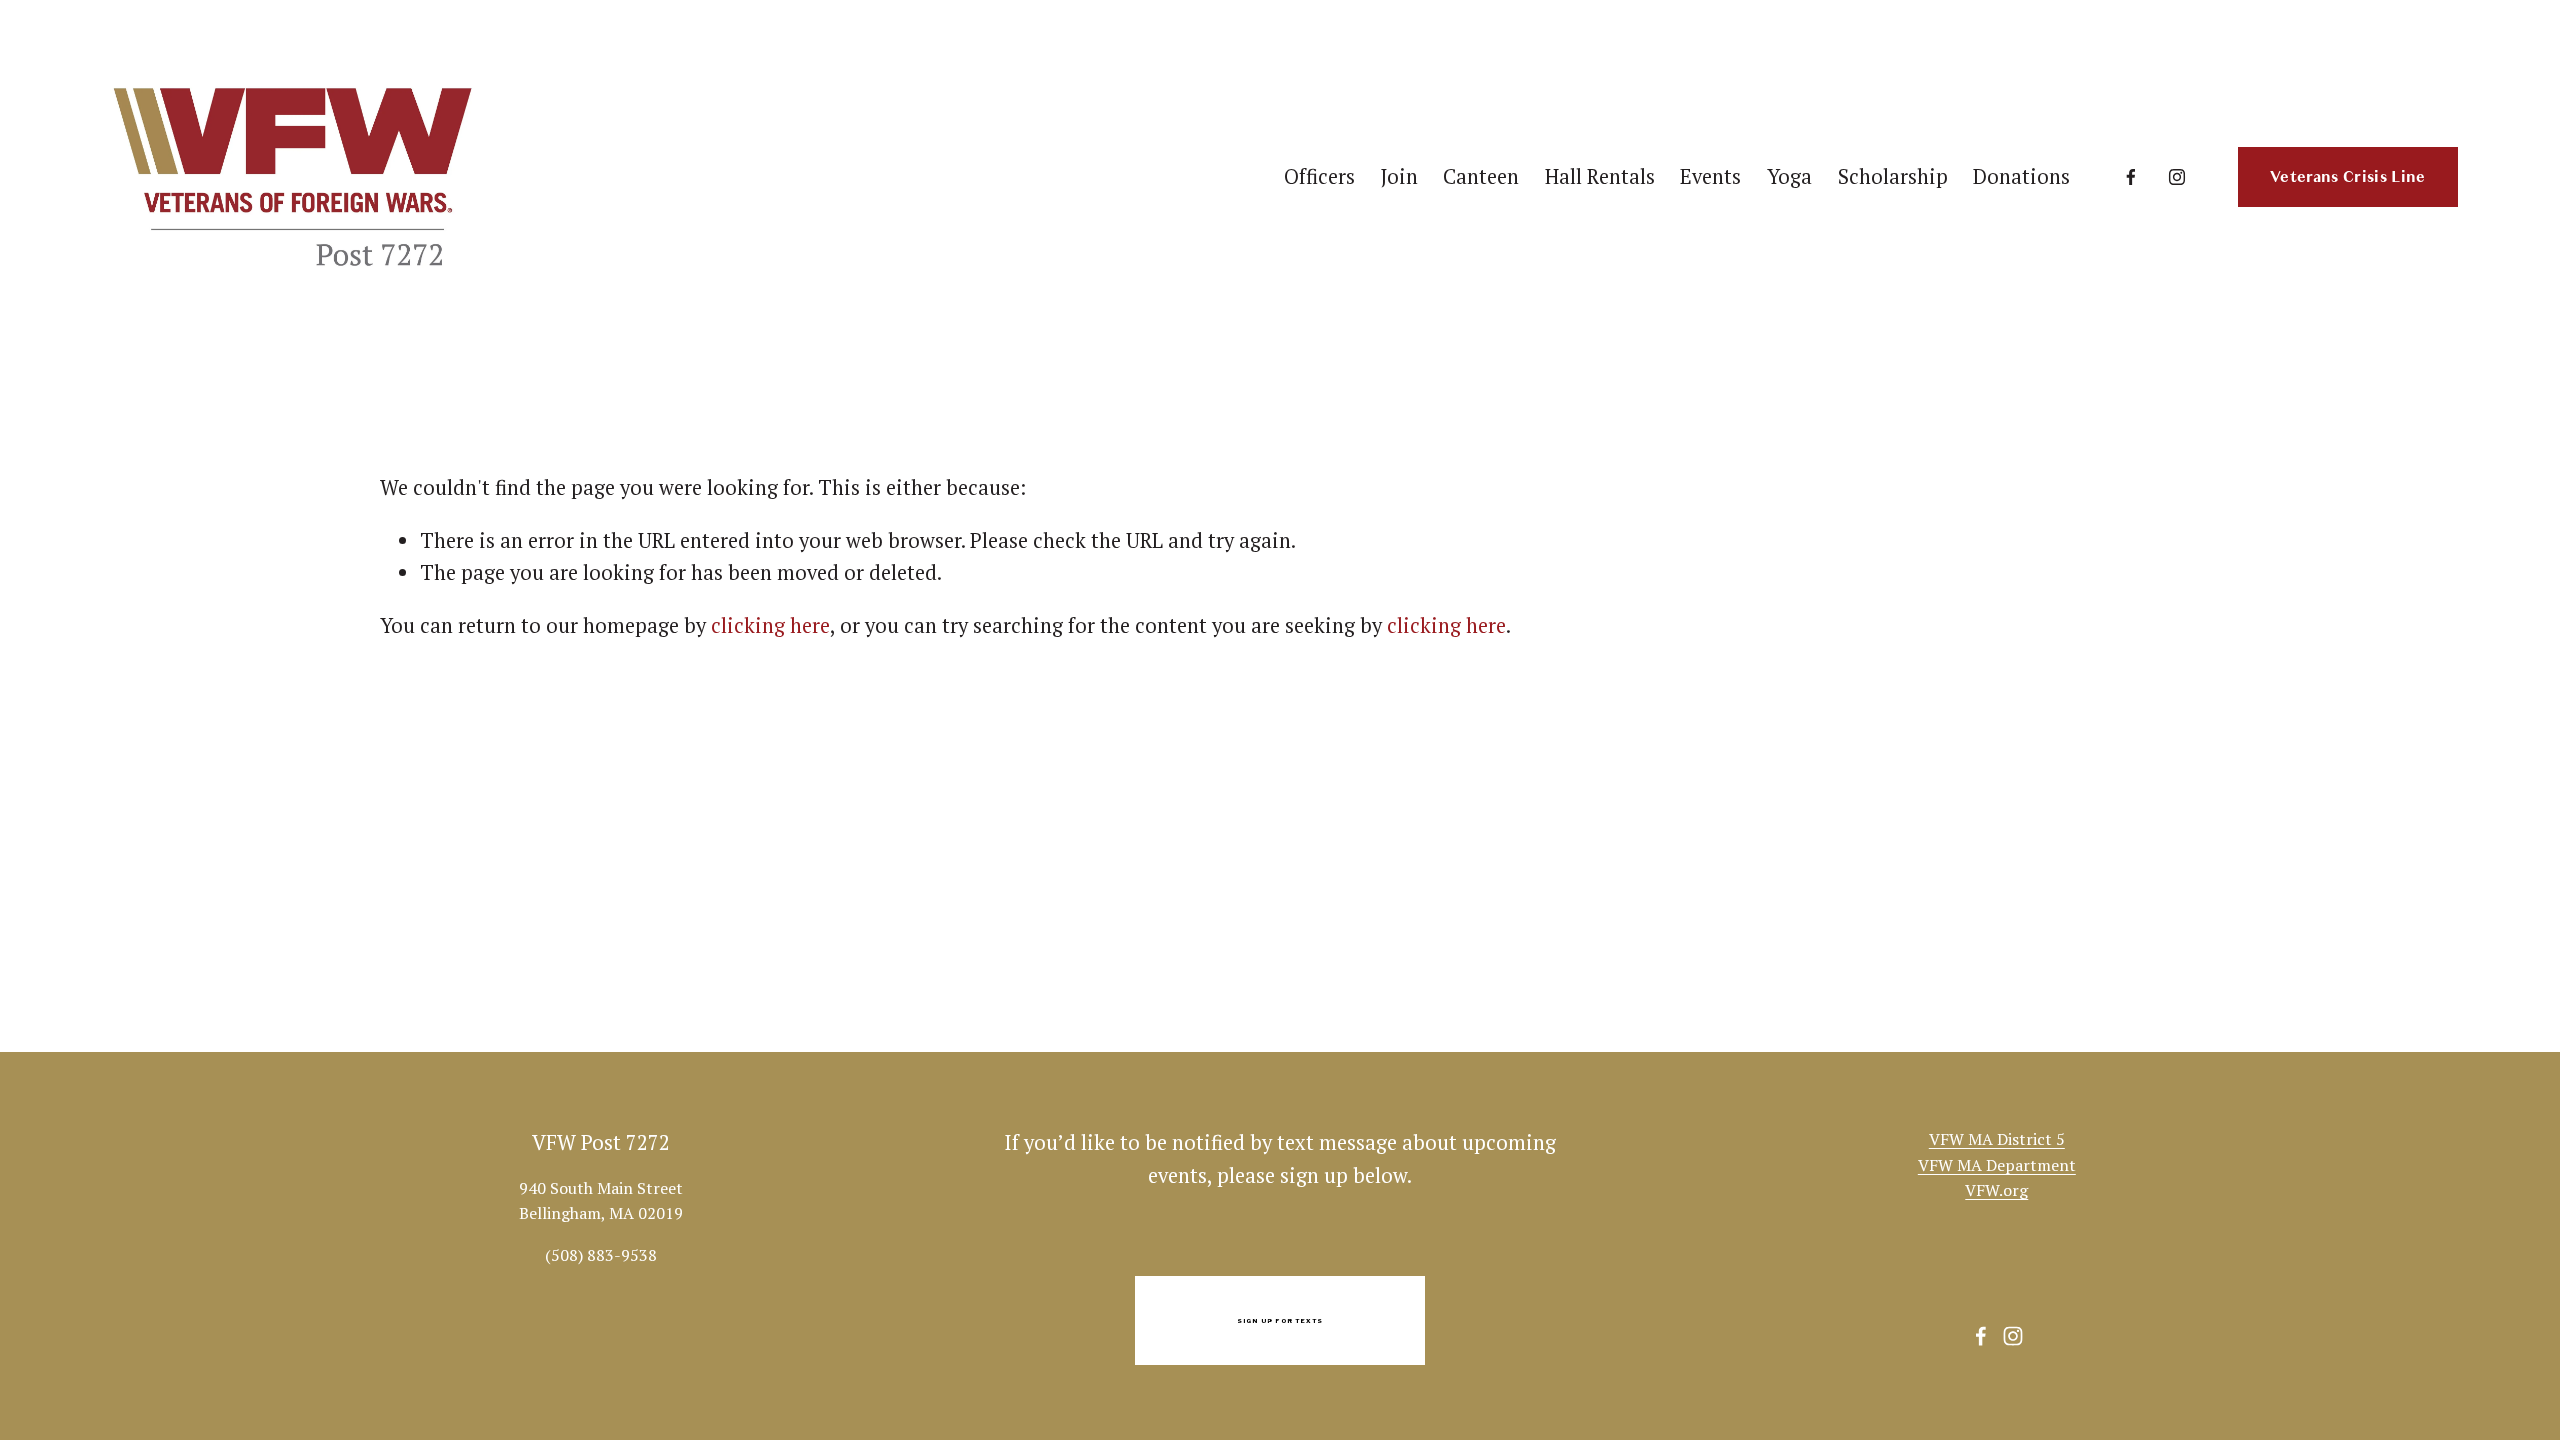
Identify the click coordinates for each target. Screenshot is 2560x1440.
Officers (1319, 176)
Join (1399, 176)
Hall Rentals (1600, 176)
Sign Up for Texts (1280, 1321)
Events (1710, 176)
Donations (2021, 176)
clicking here (770, 625)
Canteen (1481, 176)
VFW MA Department (1997, 1165)
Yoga (1789, 176)
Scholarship (1893, 176)
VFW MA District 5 (1997, 1139)
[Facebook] (2131, 177)
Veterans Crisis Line (2347, 177)
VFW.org (1996, 1190)
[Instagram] (2177, 177)
